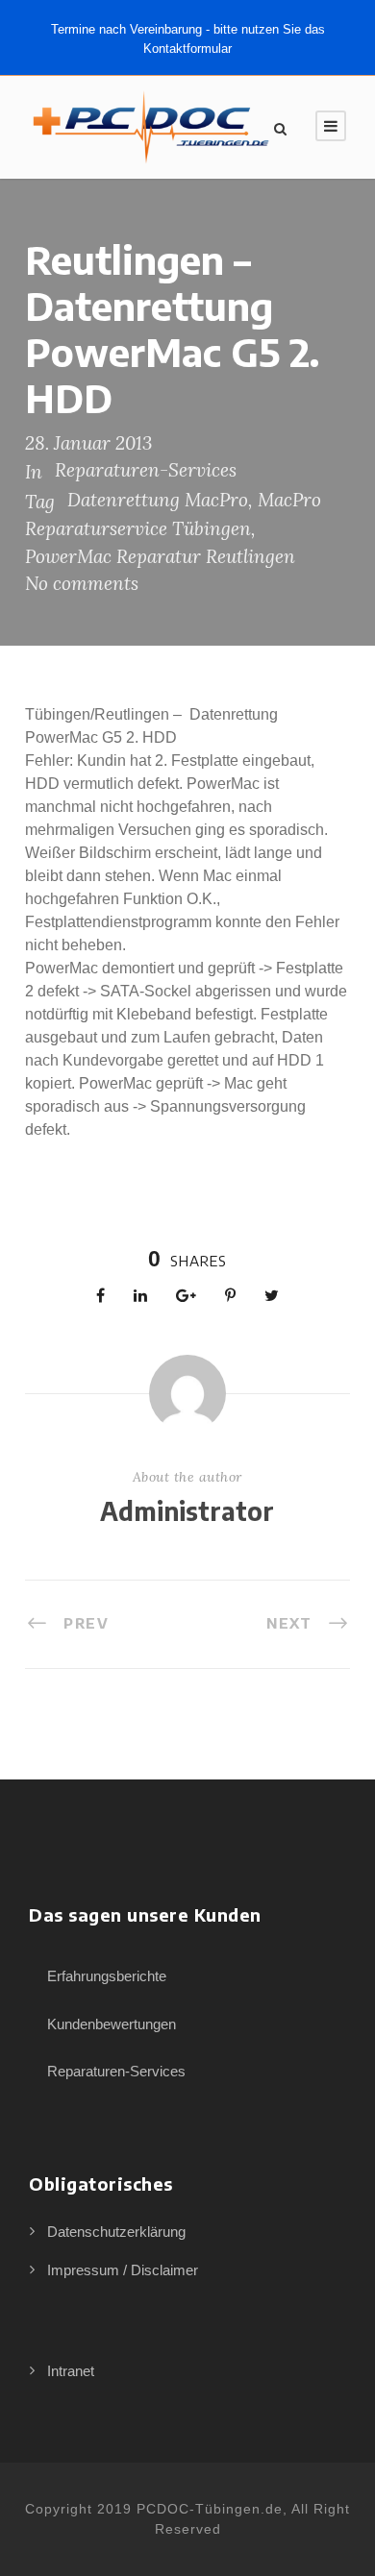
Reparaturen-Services (146, 470)
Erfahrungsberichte (107, 1976)
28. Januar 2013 (88, 443)
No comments (82, 583)
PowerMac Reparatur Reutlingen (160, 556)
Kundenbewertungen (112, 2024)
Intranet (71, 2371)
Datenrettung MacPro (158, 500)
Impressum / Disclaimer (123, 2270)
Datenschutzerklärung (116, 2232)
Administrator (187, 1511)
